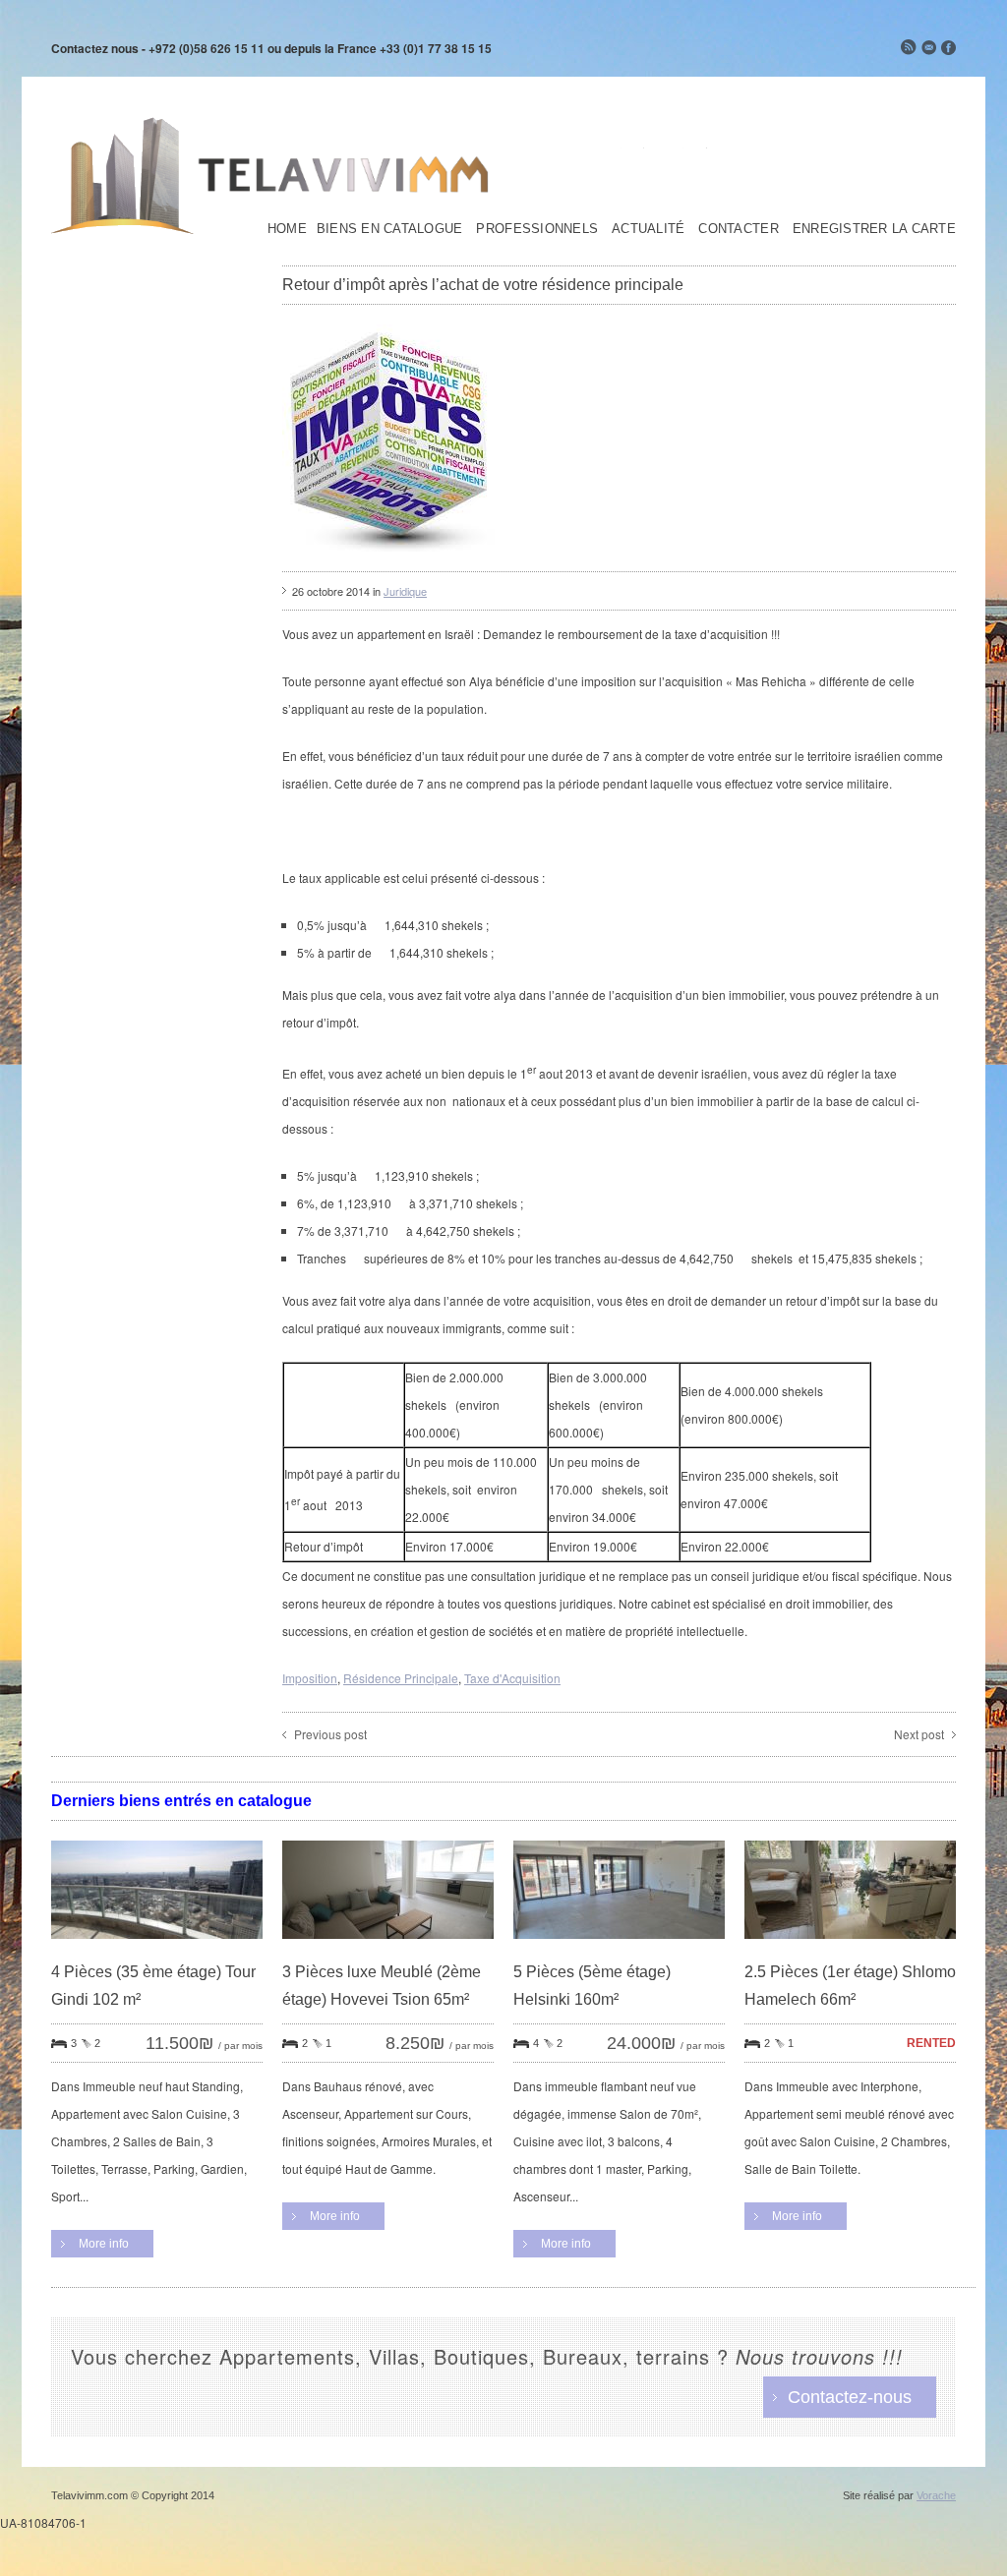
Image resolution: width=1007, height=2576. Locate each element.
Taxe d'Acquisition (512, 1678)
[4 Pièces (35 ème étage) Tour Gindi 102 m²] (157, 1953)
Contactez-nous (850, 2397)
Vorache (936, 2495)
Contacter (738, 229)
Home (287, 229)
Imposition (310, 1678)
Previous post (330, 1734)
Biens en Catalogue (390, 229)
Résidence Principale (401, 1678)
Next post (919, 1734)
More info (104, 2244)
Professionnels (537, 229)
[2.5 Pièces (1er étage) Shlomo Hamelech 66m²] (850, 1953)
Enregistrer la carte (874, 229)
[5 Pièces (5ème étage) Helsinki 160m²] (619, 1953)
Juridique (405, 591)
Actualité (648, 229)
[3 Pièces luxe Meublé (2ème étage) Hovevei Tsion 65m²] (388, 1953)
